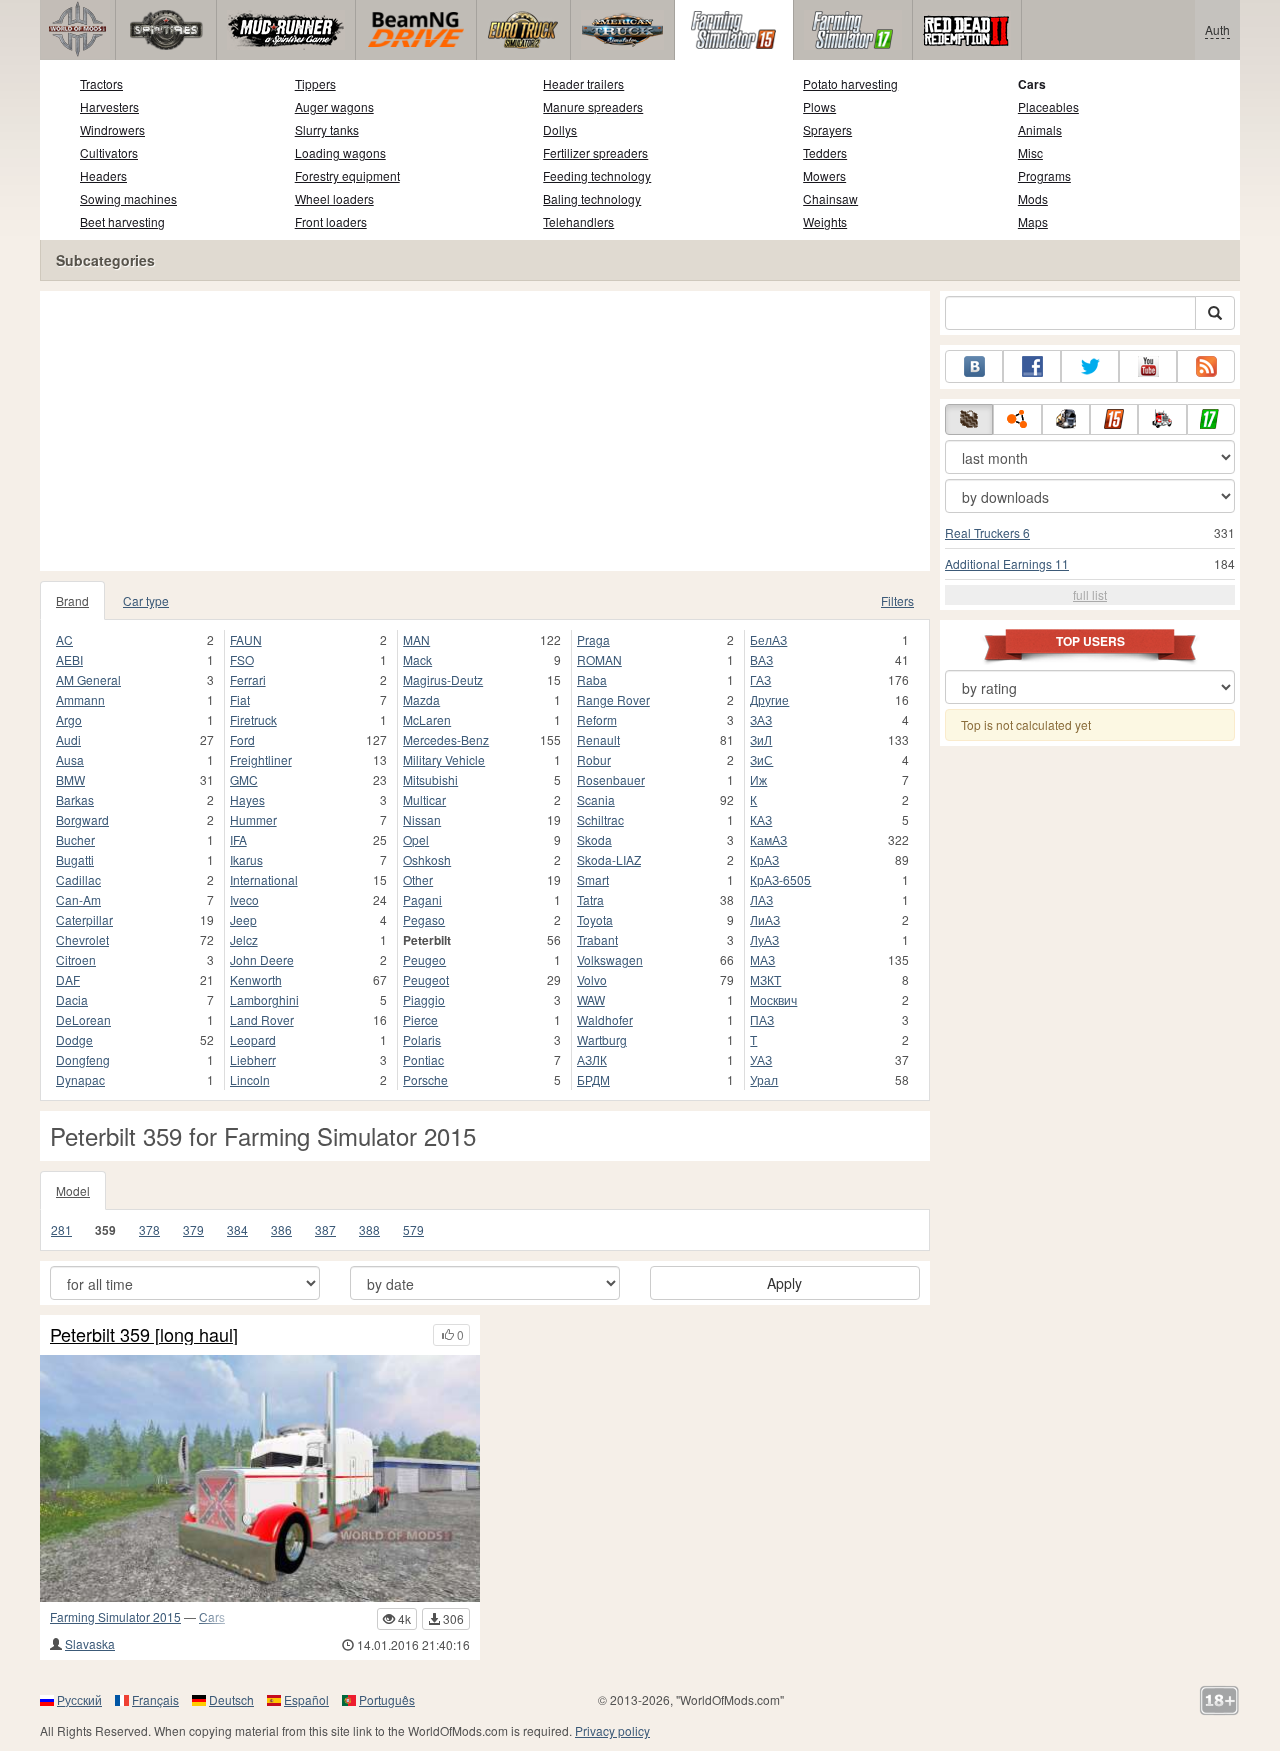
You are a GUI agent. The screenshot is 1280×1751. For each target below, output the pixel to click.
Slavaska (90, 1643)
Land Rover (262, 1019)
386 (281, 1229)
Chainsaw (830, 198)
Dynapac (80, 1079)
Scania (596, 799)
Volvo (592, 979)
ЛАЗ (761, 899)
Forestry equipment (347, 175)
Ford (242, 739)
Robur (594, 759)
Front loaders (331, 221)
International (264, 879)
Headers (103, 175)
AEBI (69, 659)
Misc (1030, 152)
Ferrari (248, 679)
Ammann (80, 699)
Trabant (597, 939)
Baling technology (592, 198)
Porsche (425, 1079)
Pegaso (424, 919)
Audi (68, 739)
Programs (1044, 175)
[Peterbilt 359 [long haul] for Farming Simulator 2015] (260, 1478)
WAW (591, 999)
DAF (68, 979)
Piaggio (424, 999)
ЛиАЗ (765, 919)
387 (325, 1229)
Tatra (590, 899)
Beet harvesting (122, 221)
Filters (897, 600)
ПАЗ (762, 1019)
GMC (244, 779)
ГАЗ (760, 679)
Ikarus (246, 859)
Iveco (244, 899)
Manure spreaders (593, 106)
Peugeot (426, 979)
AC (64, 639)
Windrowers (112, 129)
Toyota (595, 919)
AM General (88, 679)
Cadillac (78, 879)
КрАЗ (764, 859)
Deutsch (231, 1699)
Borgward (82, 819)
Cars (1032, 84)
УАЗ (761, 1059)
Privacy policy (612, 1730)
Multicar (424, 799)
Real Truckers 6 (987, 532)
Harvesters (109, 106)
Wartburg (602, 1039)
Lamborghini (264, 999)
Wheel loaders (334, 198)
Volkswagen (610, 959)
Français (155, 1699)
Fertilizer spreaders (595, 152)
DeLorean (83, 1019)
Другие (769, 699)
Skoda (594, 839)
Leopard (253, 1039)
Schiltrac (600, 819)
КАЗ (761, 819)
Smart (593, 879)
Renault (598, 739)
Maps (1033, 221)
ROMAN (599, 659)
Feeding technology (597, 175)
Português (387, 1699)
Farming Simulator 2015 (115, 1616)
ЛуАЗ (764, 939)
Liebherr (253, 1059)
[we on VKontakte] (974, 366)
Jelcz (244, 939)
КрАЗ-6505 (780, 879)
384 (237, 1229)
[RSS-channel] (1206, 366)
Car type (146, 600)
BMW (70, 779)
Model (73, 1190)
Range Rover (613, 699)
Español (306, 1699)
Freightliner (261, 759)
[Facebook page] (1032, 366)
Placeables (1048, 106)
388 (369, 1229)
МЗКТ (765, 979)
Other (418, 879)
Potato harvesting (850, 83)
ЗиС (761, 759)
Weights (825, 221)
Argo (69, 719)
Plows (819, 106)
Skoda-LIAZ (609, 859)
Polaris (422, 1039)
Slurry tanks (327, 129)
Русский (79, 1699)
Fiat (240, 699)
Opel (416, 839)
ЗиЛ (761, 739)
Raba (592, 679)
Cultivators (109, 152)
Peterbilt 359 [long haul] (144, 1335)
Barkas (75, 799)
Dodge (74, 1039)
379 (193, 1229)
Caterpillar (84, 919)
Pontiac (423, 1059)
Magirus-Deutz (443, 679)
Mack (417, 659)
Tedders (825, 152)
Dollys (560, 129)
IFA (238, 839)
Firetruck (253, 719)
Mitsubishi (430, 779)
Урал (764, 1079)
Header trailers (583, 83)
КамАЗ (768, 839)
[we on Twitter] (1090, 366)
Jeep (243, 919)
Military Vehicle (444, 759)
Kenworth (256, 979)
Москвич (773, 999)
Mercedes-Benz (446, 739)
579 (413, 1229)
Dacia (72, 999)
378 (149, 1229)
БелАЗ (768, 639)
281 (61, 1229)
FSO (242, 659)
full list (1090, 594)
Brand (72, 600)
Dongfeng (83, 1059)
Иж (758, 779)
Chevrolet (82, 939)
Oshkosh (427, 859)
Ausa (70, 759)
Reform (597, 719)
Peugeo (424, 959)
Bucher (75, 839)
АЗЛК (592, 1059)
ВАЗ (761, 659)
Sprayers (827, 129)
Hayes (247, 799)
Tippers (315, 83)
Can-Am (78, 899)
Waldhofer (605, 1019)
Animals (1040, 129)
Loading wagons (340, 152)
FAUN (246, 639)
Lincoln (250, 1079)
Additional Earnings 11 (1007, 563)
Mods (1033, 198)
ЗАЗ (761, 719)
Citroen (76, 959)
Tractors (101, 83)
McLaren (427, 719)
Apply (784, 1283)
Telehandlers (578, 221)
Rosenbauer (611, 779)
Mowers (824, 175)
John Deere (262, 959)
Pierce (420, 1019)
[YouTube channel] (1148, 366)
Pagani (422, 899)
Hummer (253, 819)
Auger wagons (334, 106)
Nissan (422, 819)
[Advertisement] (485, 431)
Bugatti (75, 859)
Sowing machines (128, 198)
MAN (416, 639)
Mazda (421, 699)
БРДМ (593, 1079)
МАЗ (762, 959)
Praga (593, 639)
